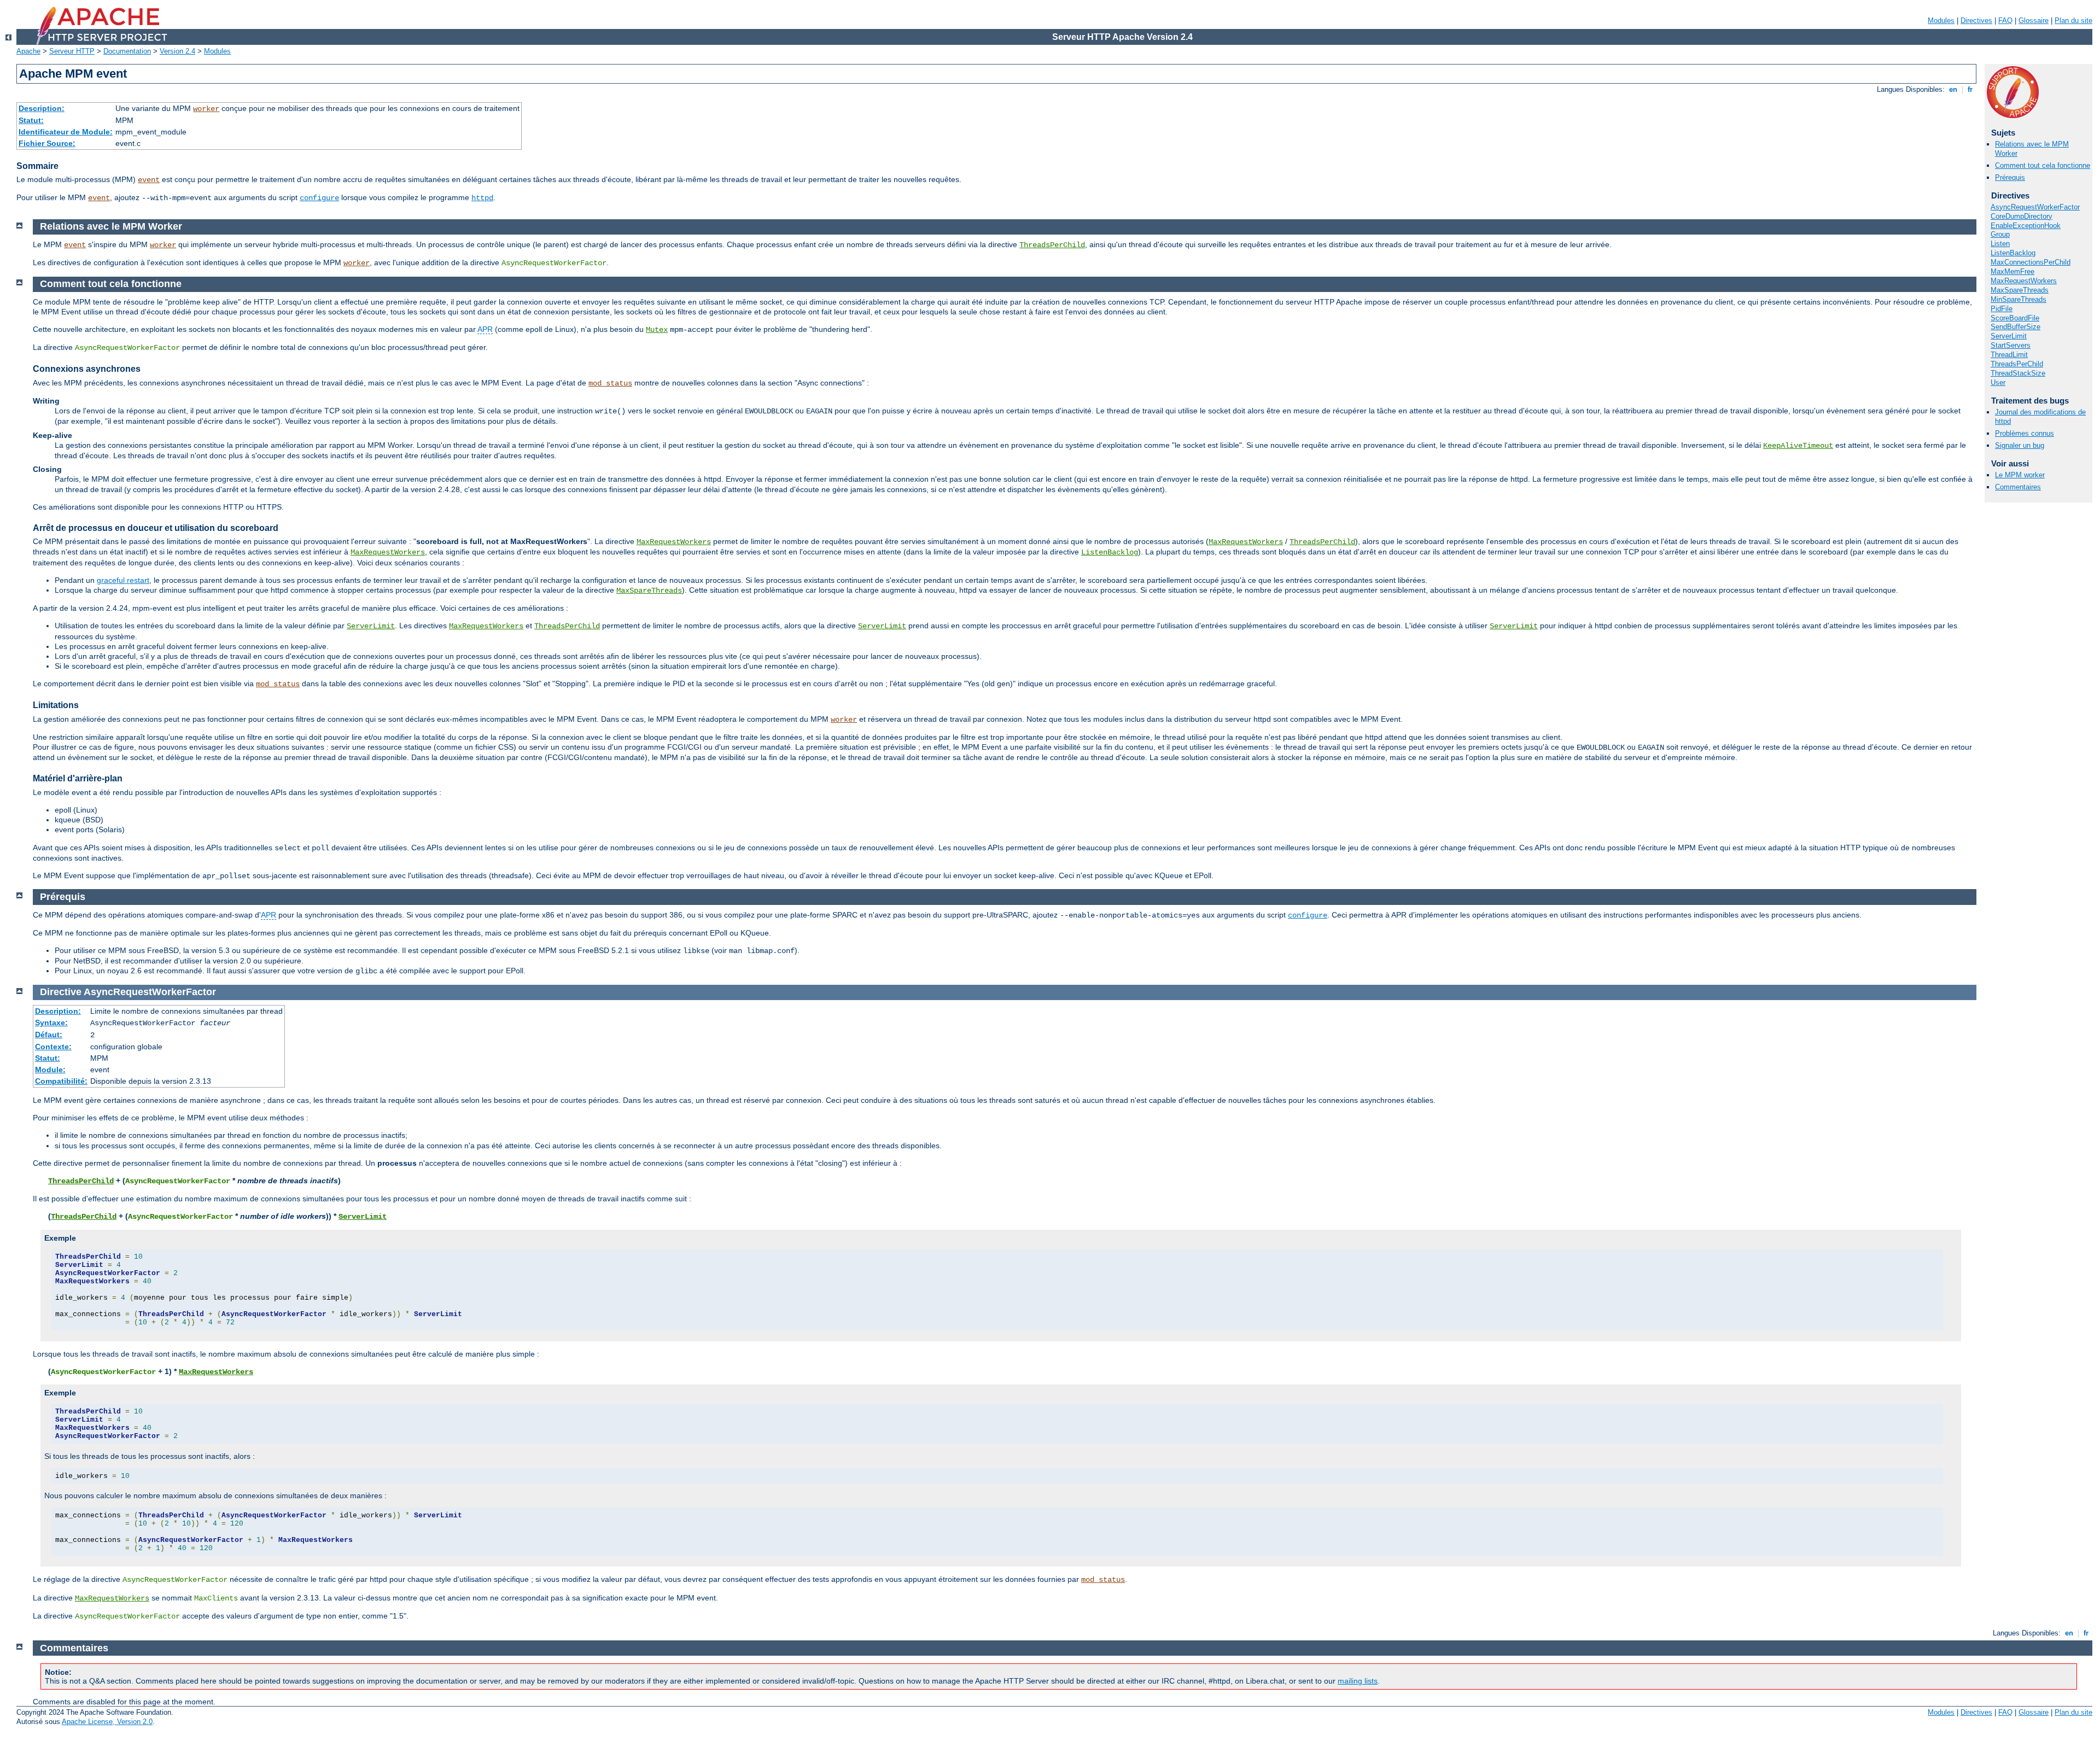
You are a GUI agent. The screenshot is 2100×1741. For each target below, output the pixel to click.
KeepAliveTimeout (1798, 446)
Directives (1976, 21)
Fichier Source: (47, 143)
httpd (482, 198)
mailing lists (1358, 1681)
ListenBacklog (2013, 253)
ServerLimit (2009, 336)
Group (2000, 234)
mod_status (610, 383)
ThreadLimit (2009, 355)
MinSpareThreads (2019, 299)
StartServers (2011, 345)
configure (319, 198)
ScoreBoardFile (2015, 318)
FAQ (2005, 21)
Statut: (31, 120)
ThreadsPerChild (2017, 364)
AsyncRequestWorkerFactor (2035, 207)
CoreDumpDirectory (2022, 216)
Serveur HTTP (72, 51)
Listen (2000, 244)
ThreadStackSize (2018, 373)
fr (1970, 89)
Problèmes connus (2025, 433)
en (1953, 89)
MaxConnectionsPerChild (2031, 262)
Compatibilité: (61, 1081)
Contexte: (53, 1047)
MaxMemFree (2012, 271)
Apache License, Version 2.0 (107, 1722)
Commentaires (2018, 487)
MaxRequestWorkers (2024, 281)
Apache (28, 51)
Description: (42, 108)
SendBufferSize (2016, 327)
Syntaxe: (51, 1023)
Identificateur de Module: (66, 132)
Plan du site (2073, 21)
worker (206, 109)
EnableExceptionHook (2026, 226)
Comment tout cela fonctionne (2043, 165)
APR (485, 329)
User (1998, 382)
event (149, 180)
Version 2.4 (177, 51)
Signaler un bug (2020, 445)
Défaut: (49, 1035)
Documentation (127, 51)
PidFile (2002, 309)
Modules (1941, 21)
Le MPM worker (2020, 475)
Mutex (657, 330)
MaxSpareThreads (2020, 290)
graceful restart (123, 580)
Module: (50, 1070)
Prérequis (2010, 177)
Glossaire (2034, 21)
